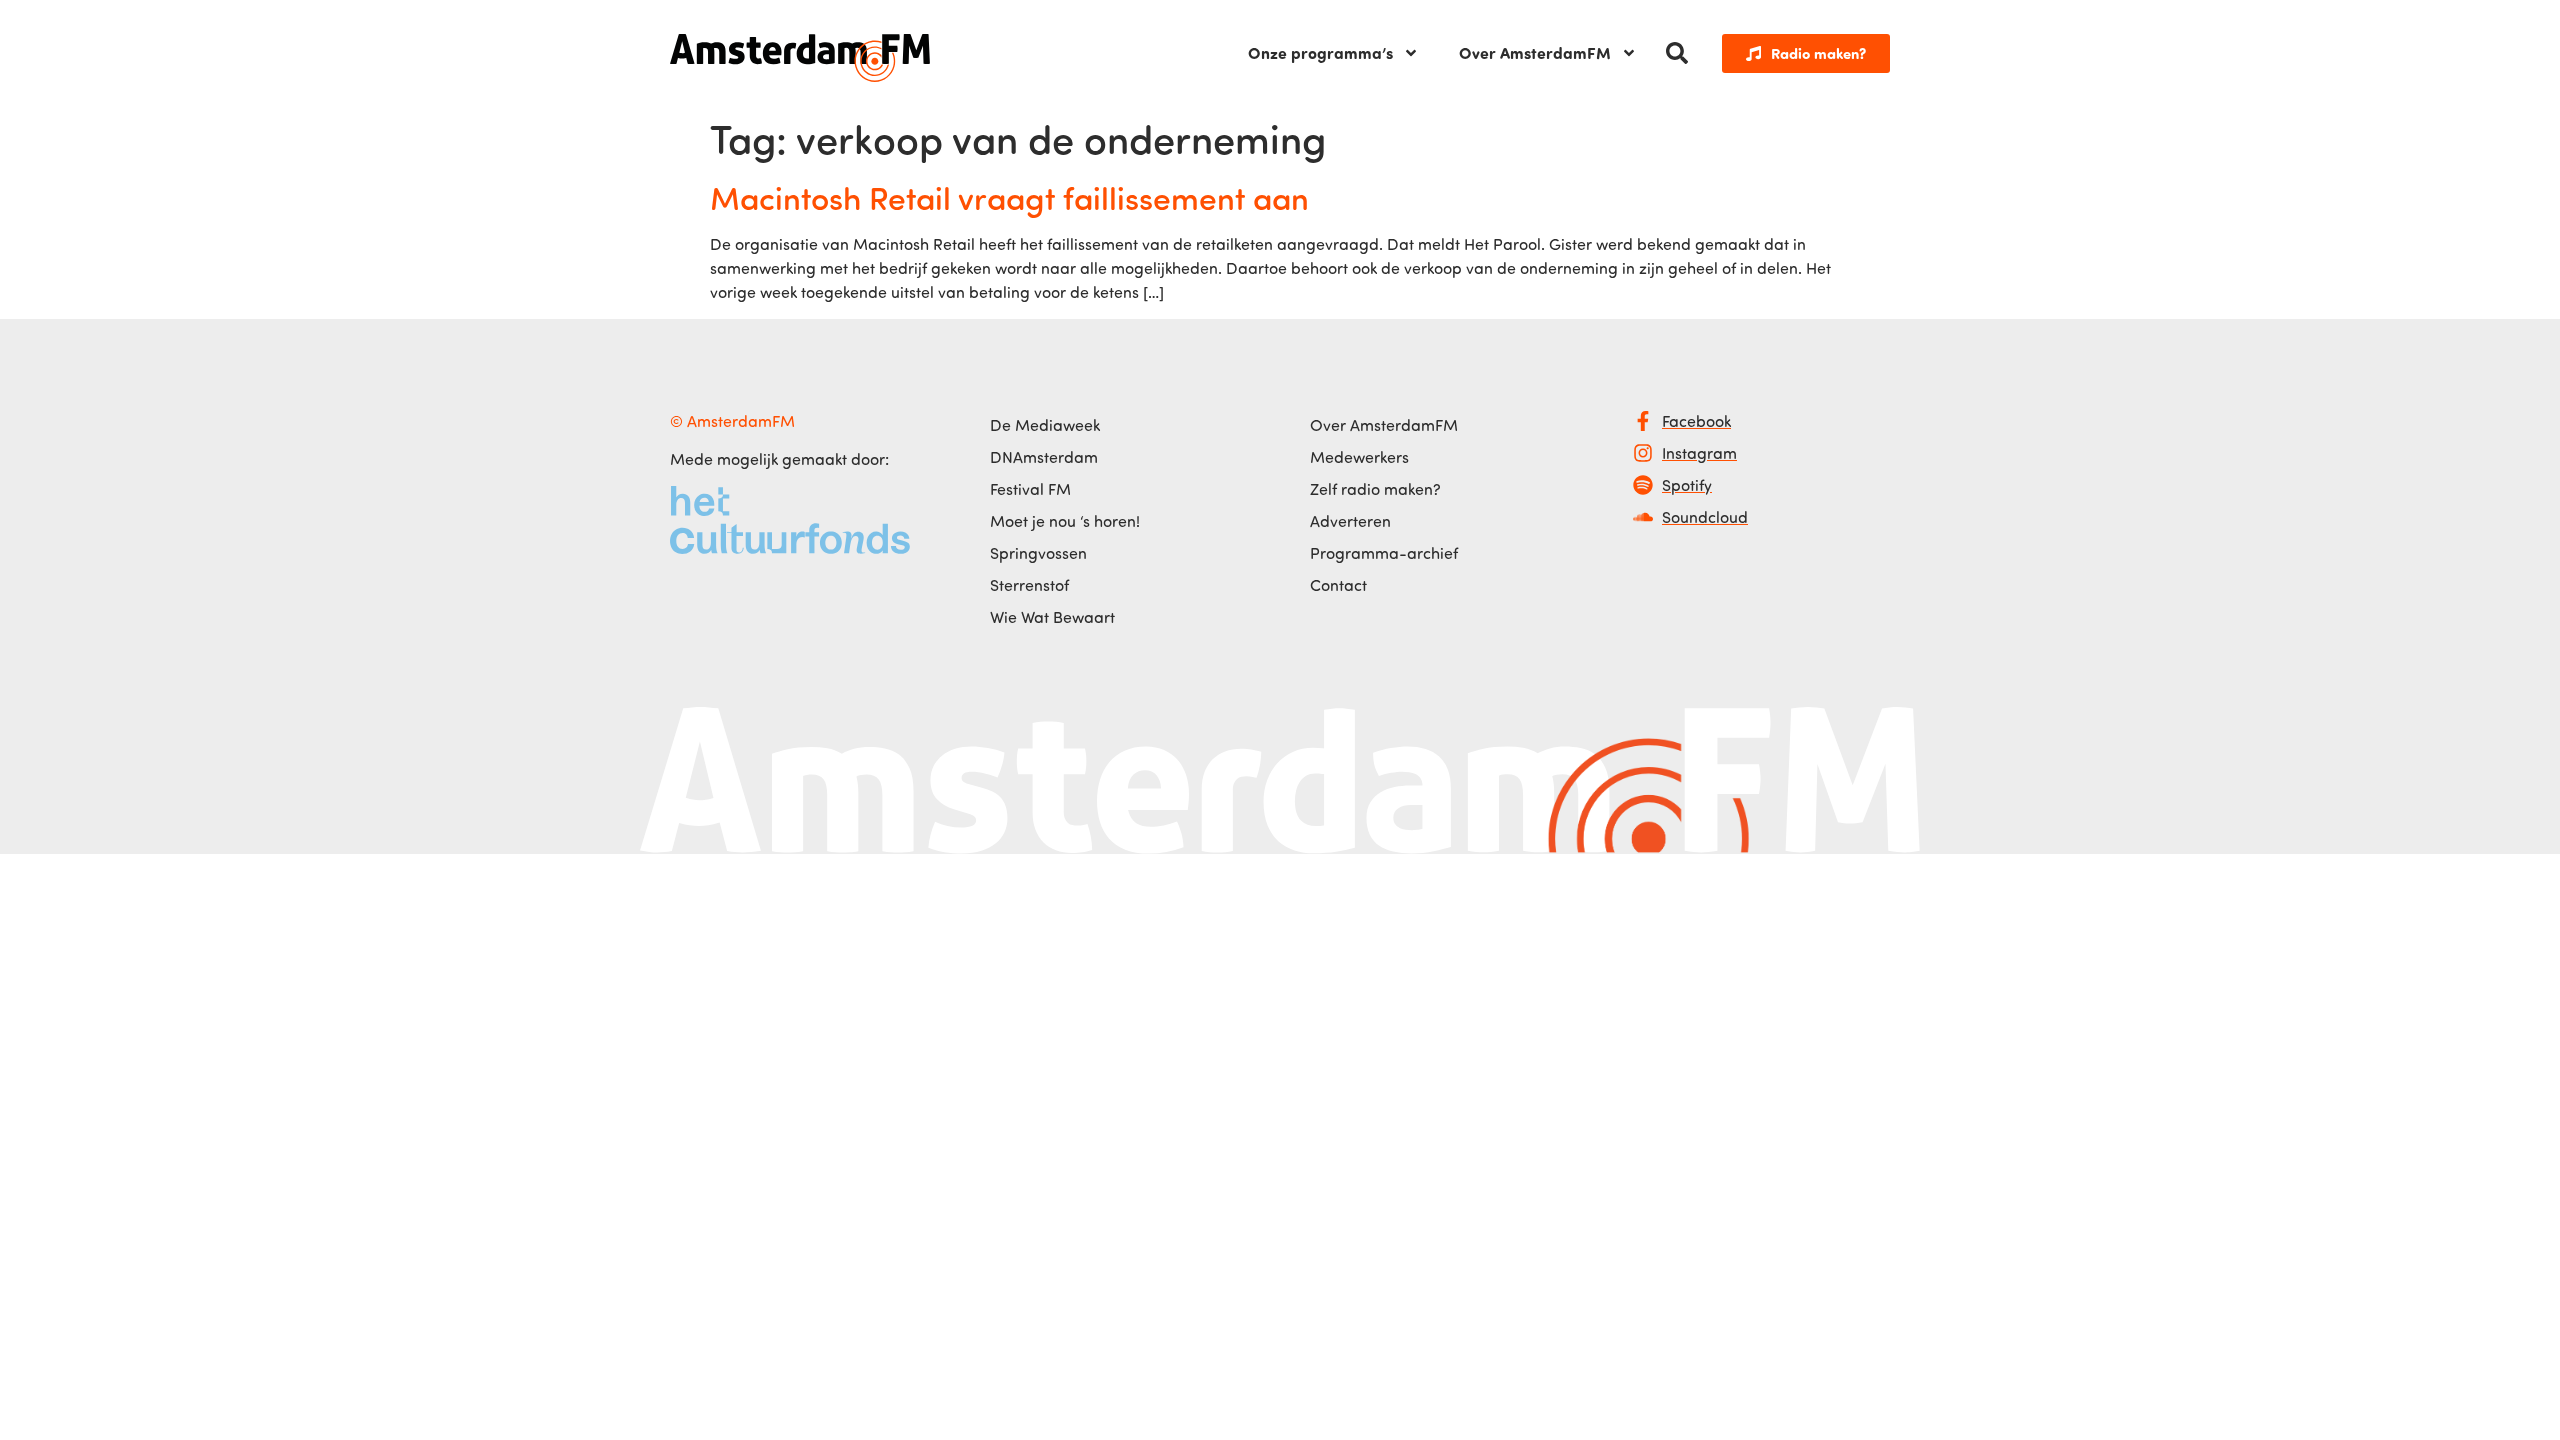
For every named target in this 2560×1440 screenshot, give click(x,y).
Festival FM (1030, 489)
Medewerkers (1359, 457)
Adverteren (1350, 521)
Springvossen (1038, 553)
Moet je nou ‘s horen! (1065, 521)
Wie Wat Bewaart (1052, 617)
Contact (1338, 585)
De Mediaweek (1045, 425)
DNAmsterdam (1044, 457)
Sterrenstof (1029, 585)
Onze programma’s (1320, 52)
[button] (1677, 53)
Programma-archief (1384, 553)
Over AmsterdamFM (1535, 52)
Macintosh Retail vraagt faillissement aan (1009, 197)
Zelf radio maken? (1375, 489)
